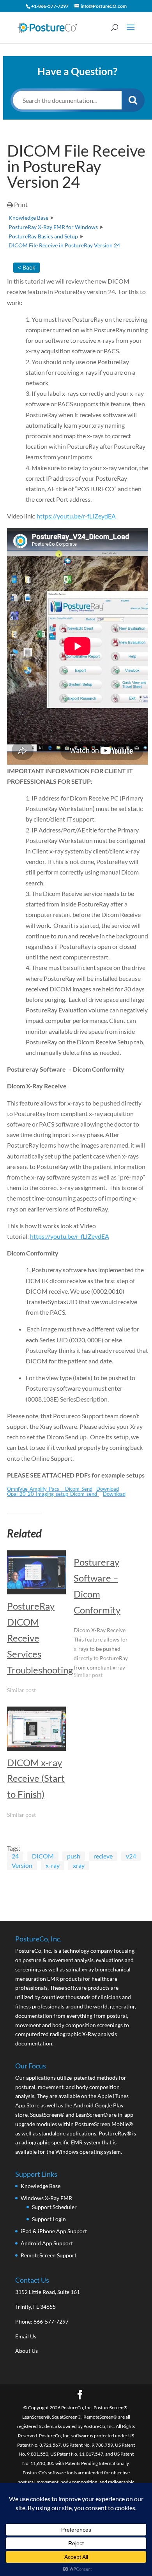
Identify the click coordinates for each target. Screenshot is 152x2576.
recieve (103, 1856)
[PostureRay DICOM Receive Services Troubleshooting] (36, 1572)
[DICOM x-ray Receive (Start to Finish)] (36, 1729)
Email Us (26, 2336)
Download (108, 1489)
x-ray (53, 1865)
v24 (131, 1856)
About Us (27, 2351)
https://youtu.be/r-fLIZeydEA (76, 516)
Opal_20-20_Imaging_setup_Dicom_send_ (53, 1494)
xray (79, 1865)
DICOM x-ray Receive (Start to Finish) (36, 1778)
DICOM (43, 1856)
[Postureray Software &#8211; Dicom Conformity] (107, 1618)
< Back (27, 267)
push (74, 1856)
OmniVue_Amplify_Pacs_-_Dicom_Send (50, 1489)
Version (22, 1865)
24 (15, 1856)
